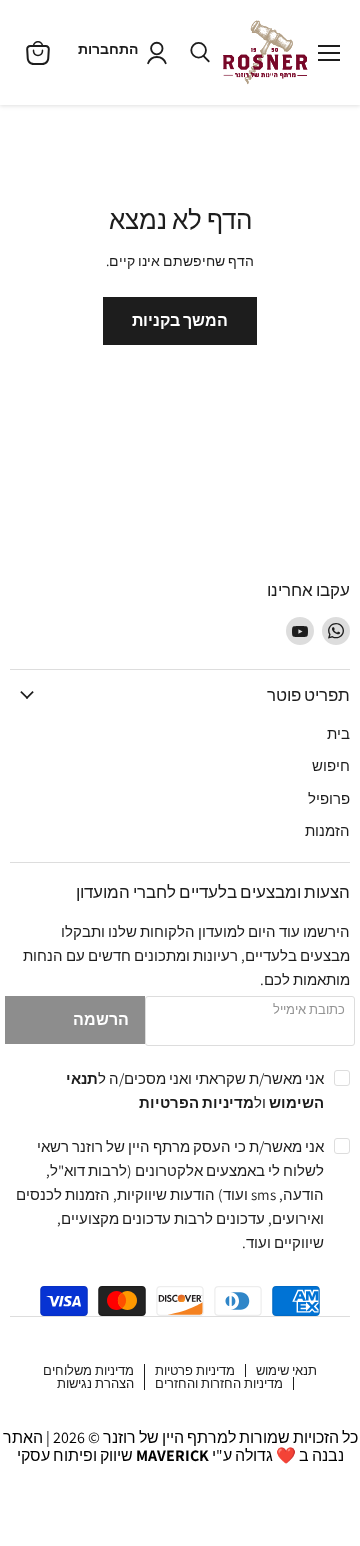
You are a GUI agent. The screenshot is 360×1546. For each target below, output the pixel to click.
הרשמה (101, 1019)
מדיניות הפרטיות (196, 1102)
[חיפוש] (200, 53)
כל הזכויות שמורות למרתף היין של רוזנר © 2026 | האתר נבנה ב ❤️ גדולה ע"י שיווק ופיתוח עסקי (180, 1446)
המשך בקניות (180, 320)
